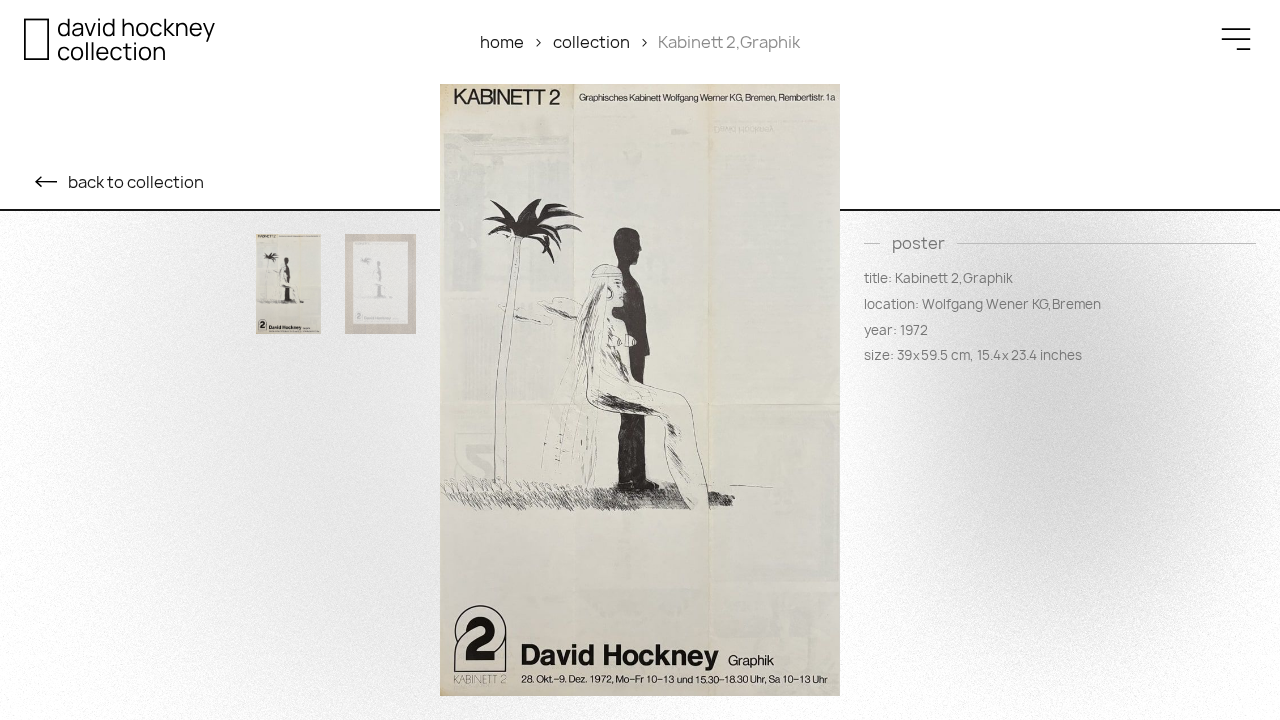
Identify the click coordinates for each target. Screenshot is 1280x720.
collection (591, 42)
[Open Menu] (1236, 39)
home (502, 42)
